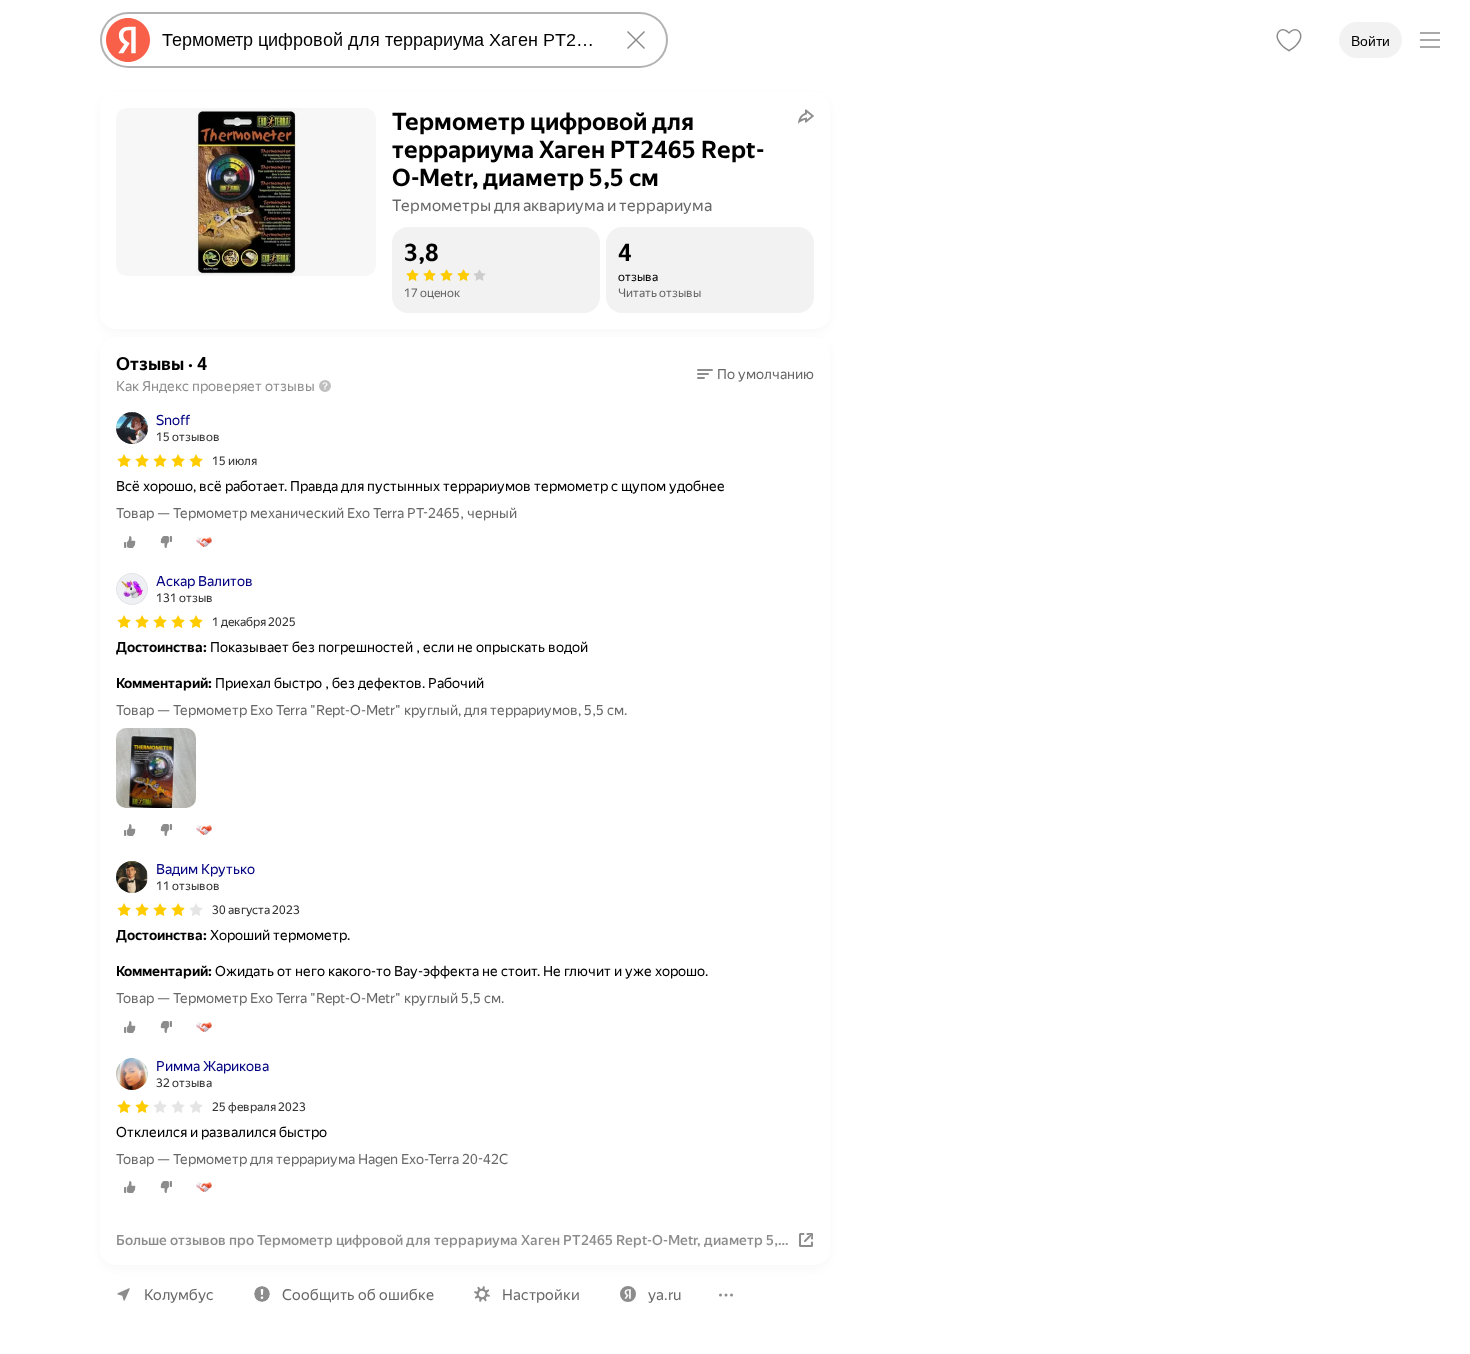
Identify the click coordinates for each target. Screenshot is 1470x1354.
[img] (160, 461)
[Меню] (1430, 40)
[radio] (130, 542)
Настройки (541, 1295)
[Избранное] (1289, 40)
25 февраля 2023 (259, 1107)
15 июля (234, 461)
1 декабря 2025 (254, 622)
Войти (1370, 41)
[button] (755, 374)
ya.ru (664, 1295)
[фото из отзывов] (156, 769)
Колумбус (179, 1295)
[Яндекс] (128, 40)
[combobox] (380, 40)
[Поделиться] (806, 116)
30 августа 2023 (256, 910)
